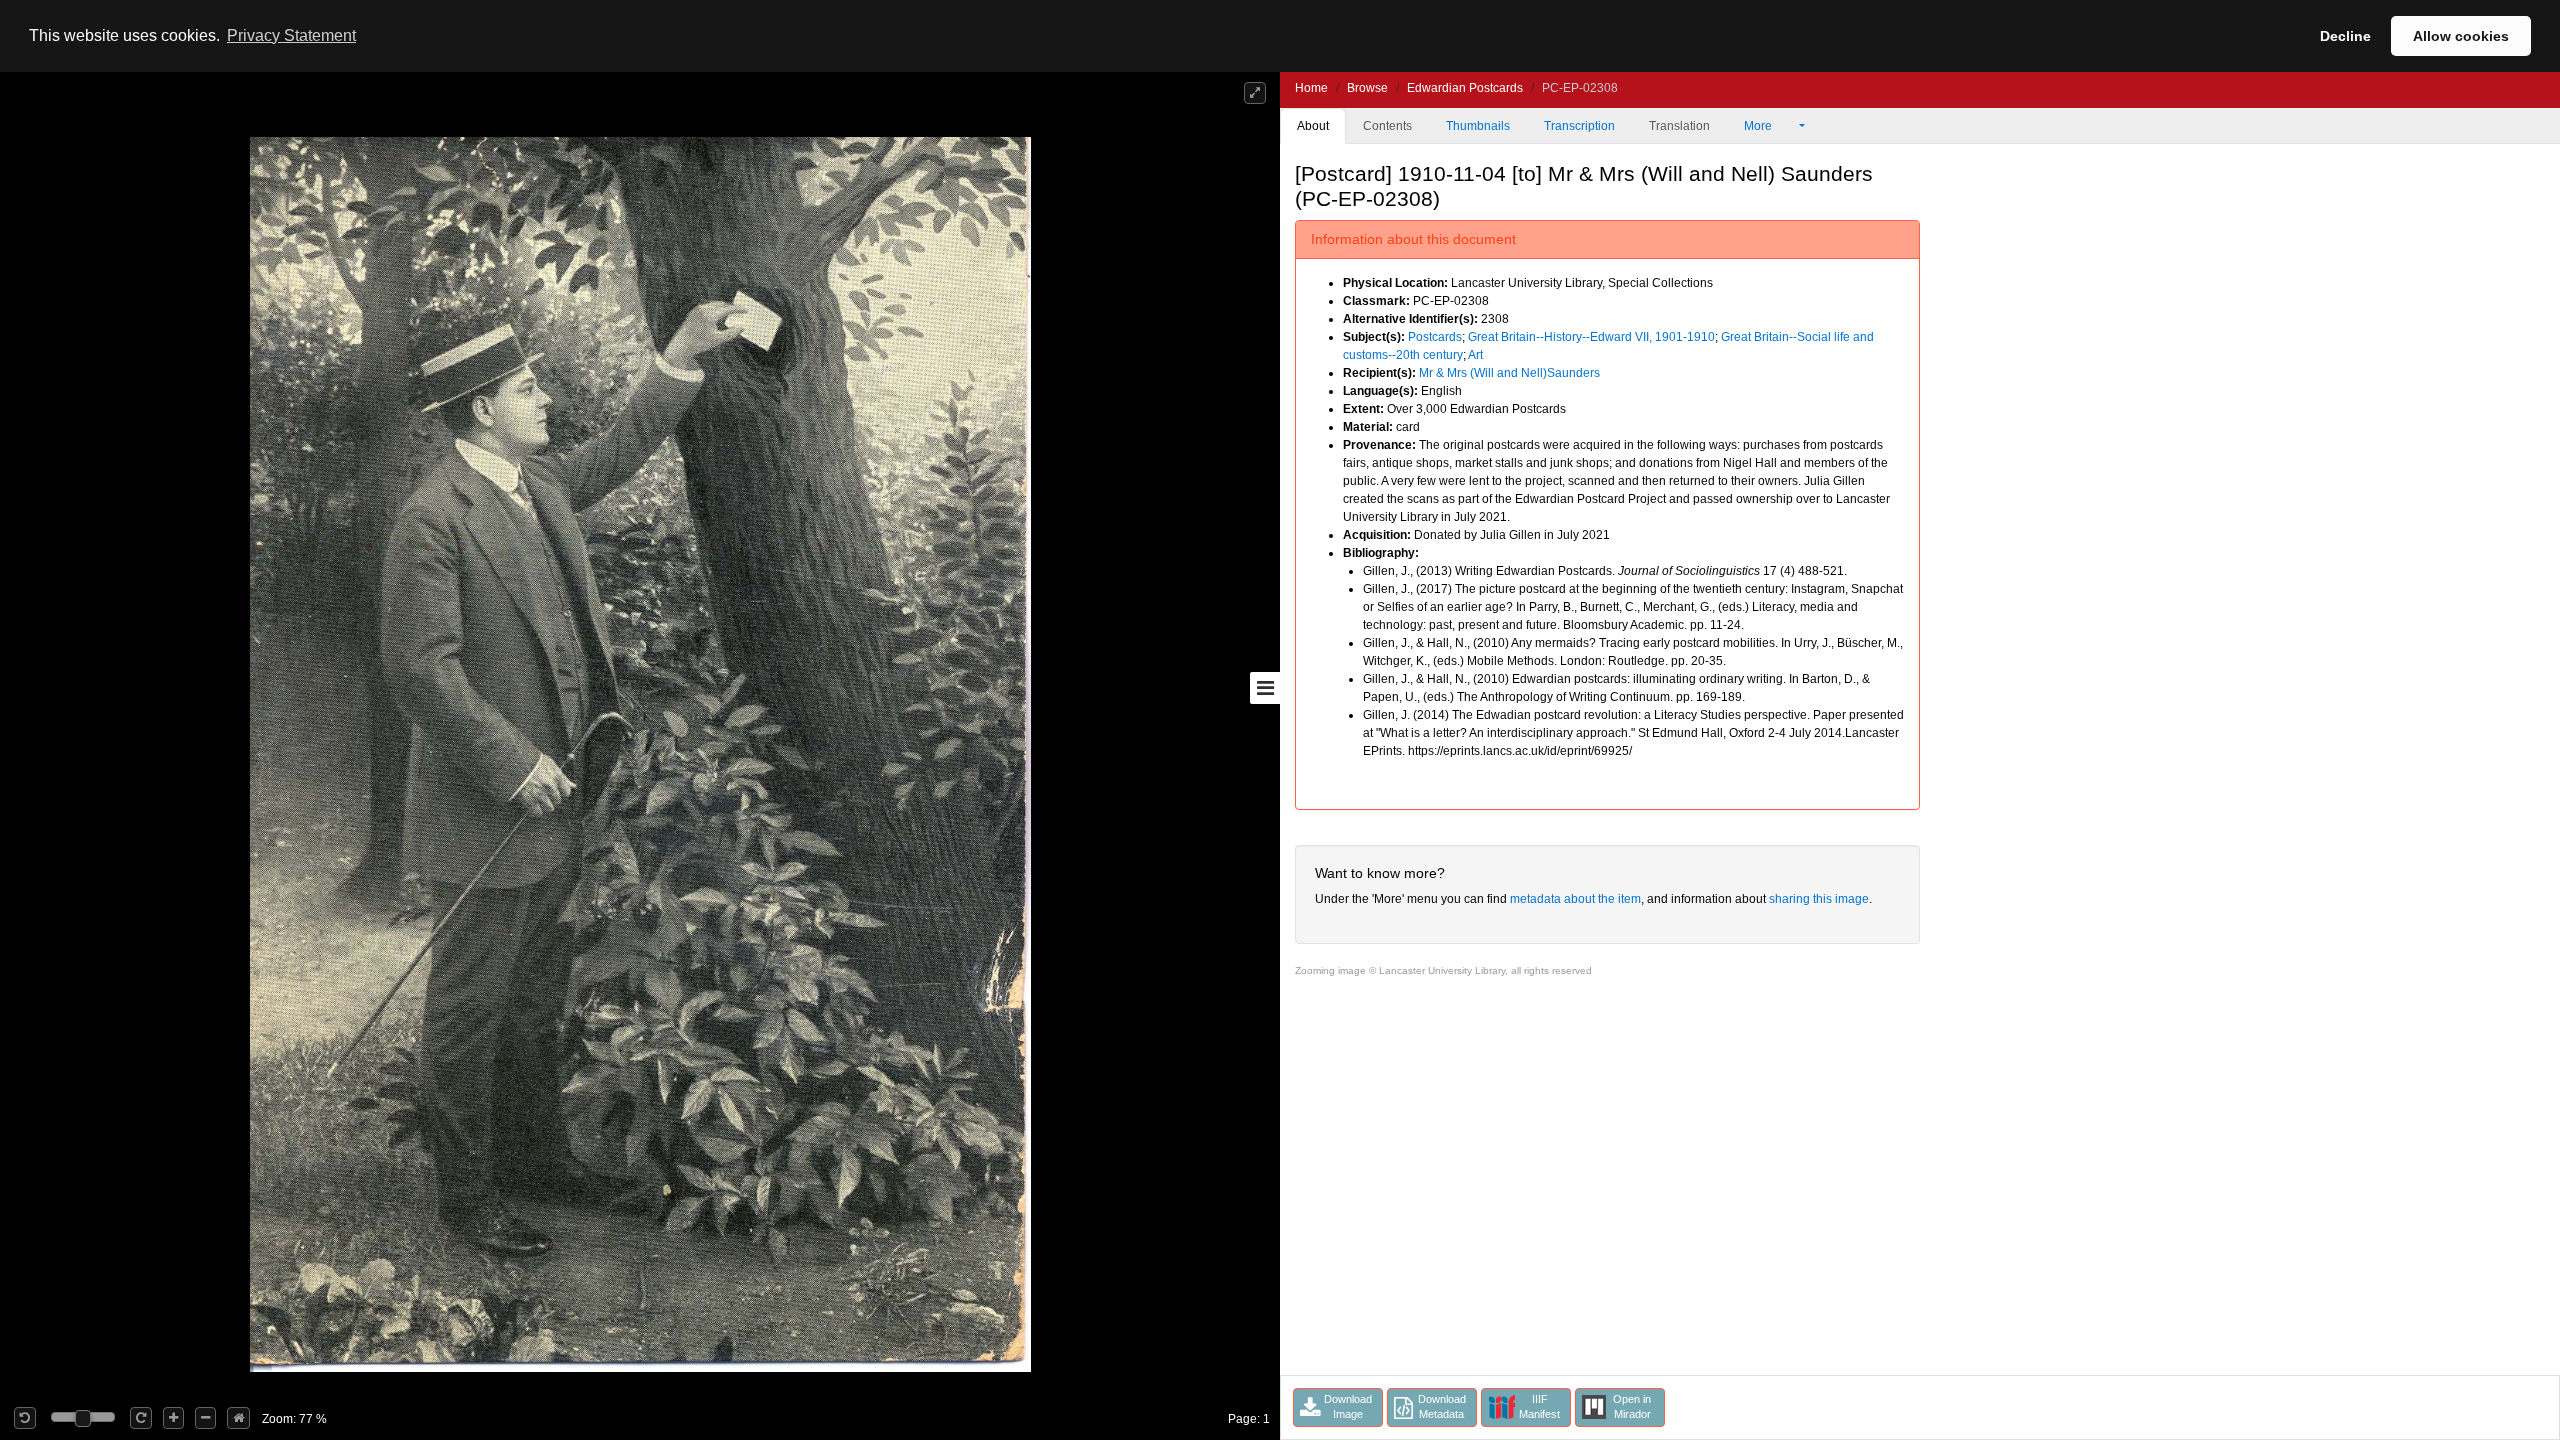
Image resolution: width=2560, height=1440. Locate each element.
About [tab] (1313, 126)
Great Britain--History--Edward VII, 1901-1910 (1591, 337)
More (1759, 126)
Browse (1367, 88)
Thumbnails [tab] (1478, 126)
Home (1311, 88)
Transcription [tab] (1579, 126)
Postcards (1435, 337)
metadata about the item (1575, 899)
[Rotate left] (25, 1418)
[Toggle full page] (1255, 93)
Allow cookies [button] (2461, 36)
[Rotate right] (141, 1418)
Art (1475, 355)
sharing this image (1819, 899)
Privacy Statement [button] (291, 35)
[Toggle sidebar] (1265, 688)
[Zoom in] (173, 1418)
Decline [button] (2345, 36)
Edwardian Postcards (1465, 88)
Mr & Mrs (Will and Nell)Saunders (1509, 373)
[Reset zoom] (238, 1418)
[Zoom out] (205, 1418)
